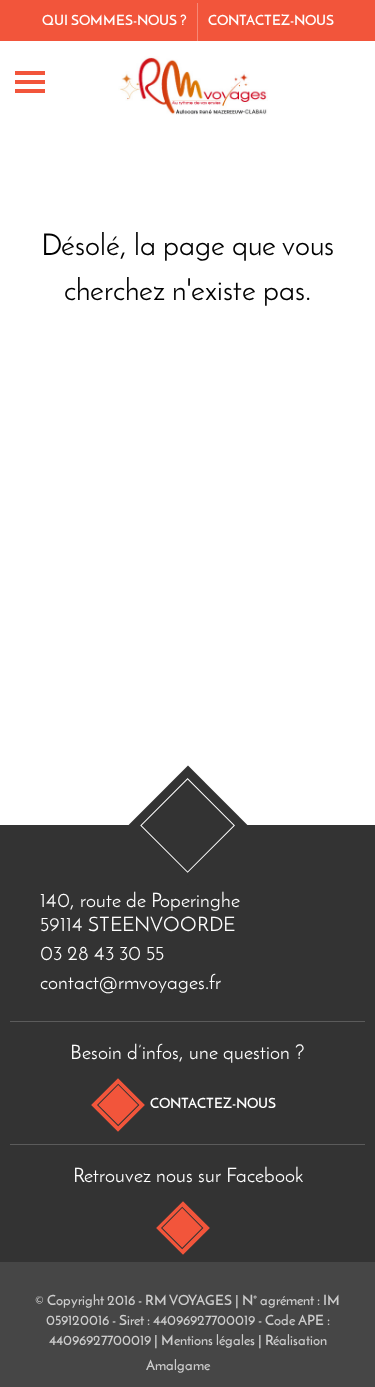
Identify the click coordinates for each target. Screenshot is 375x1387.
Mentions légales (208, 1341)
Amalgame (178, 1366)
